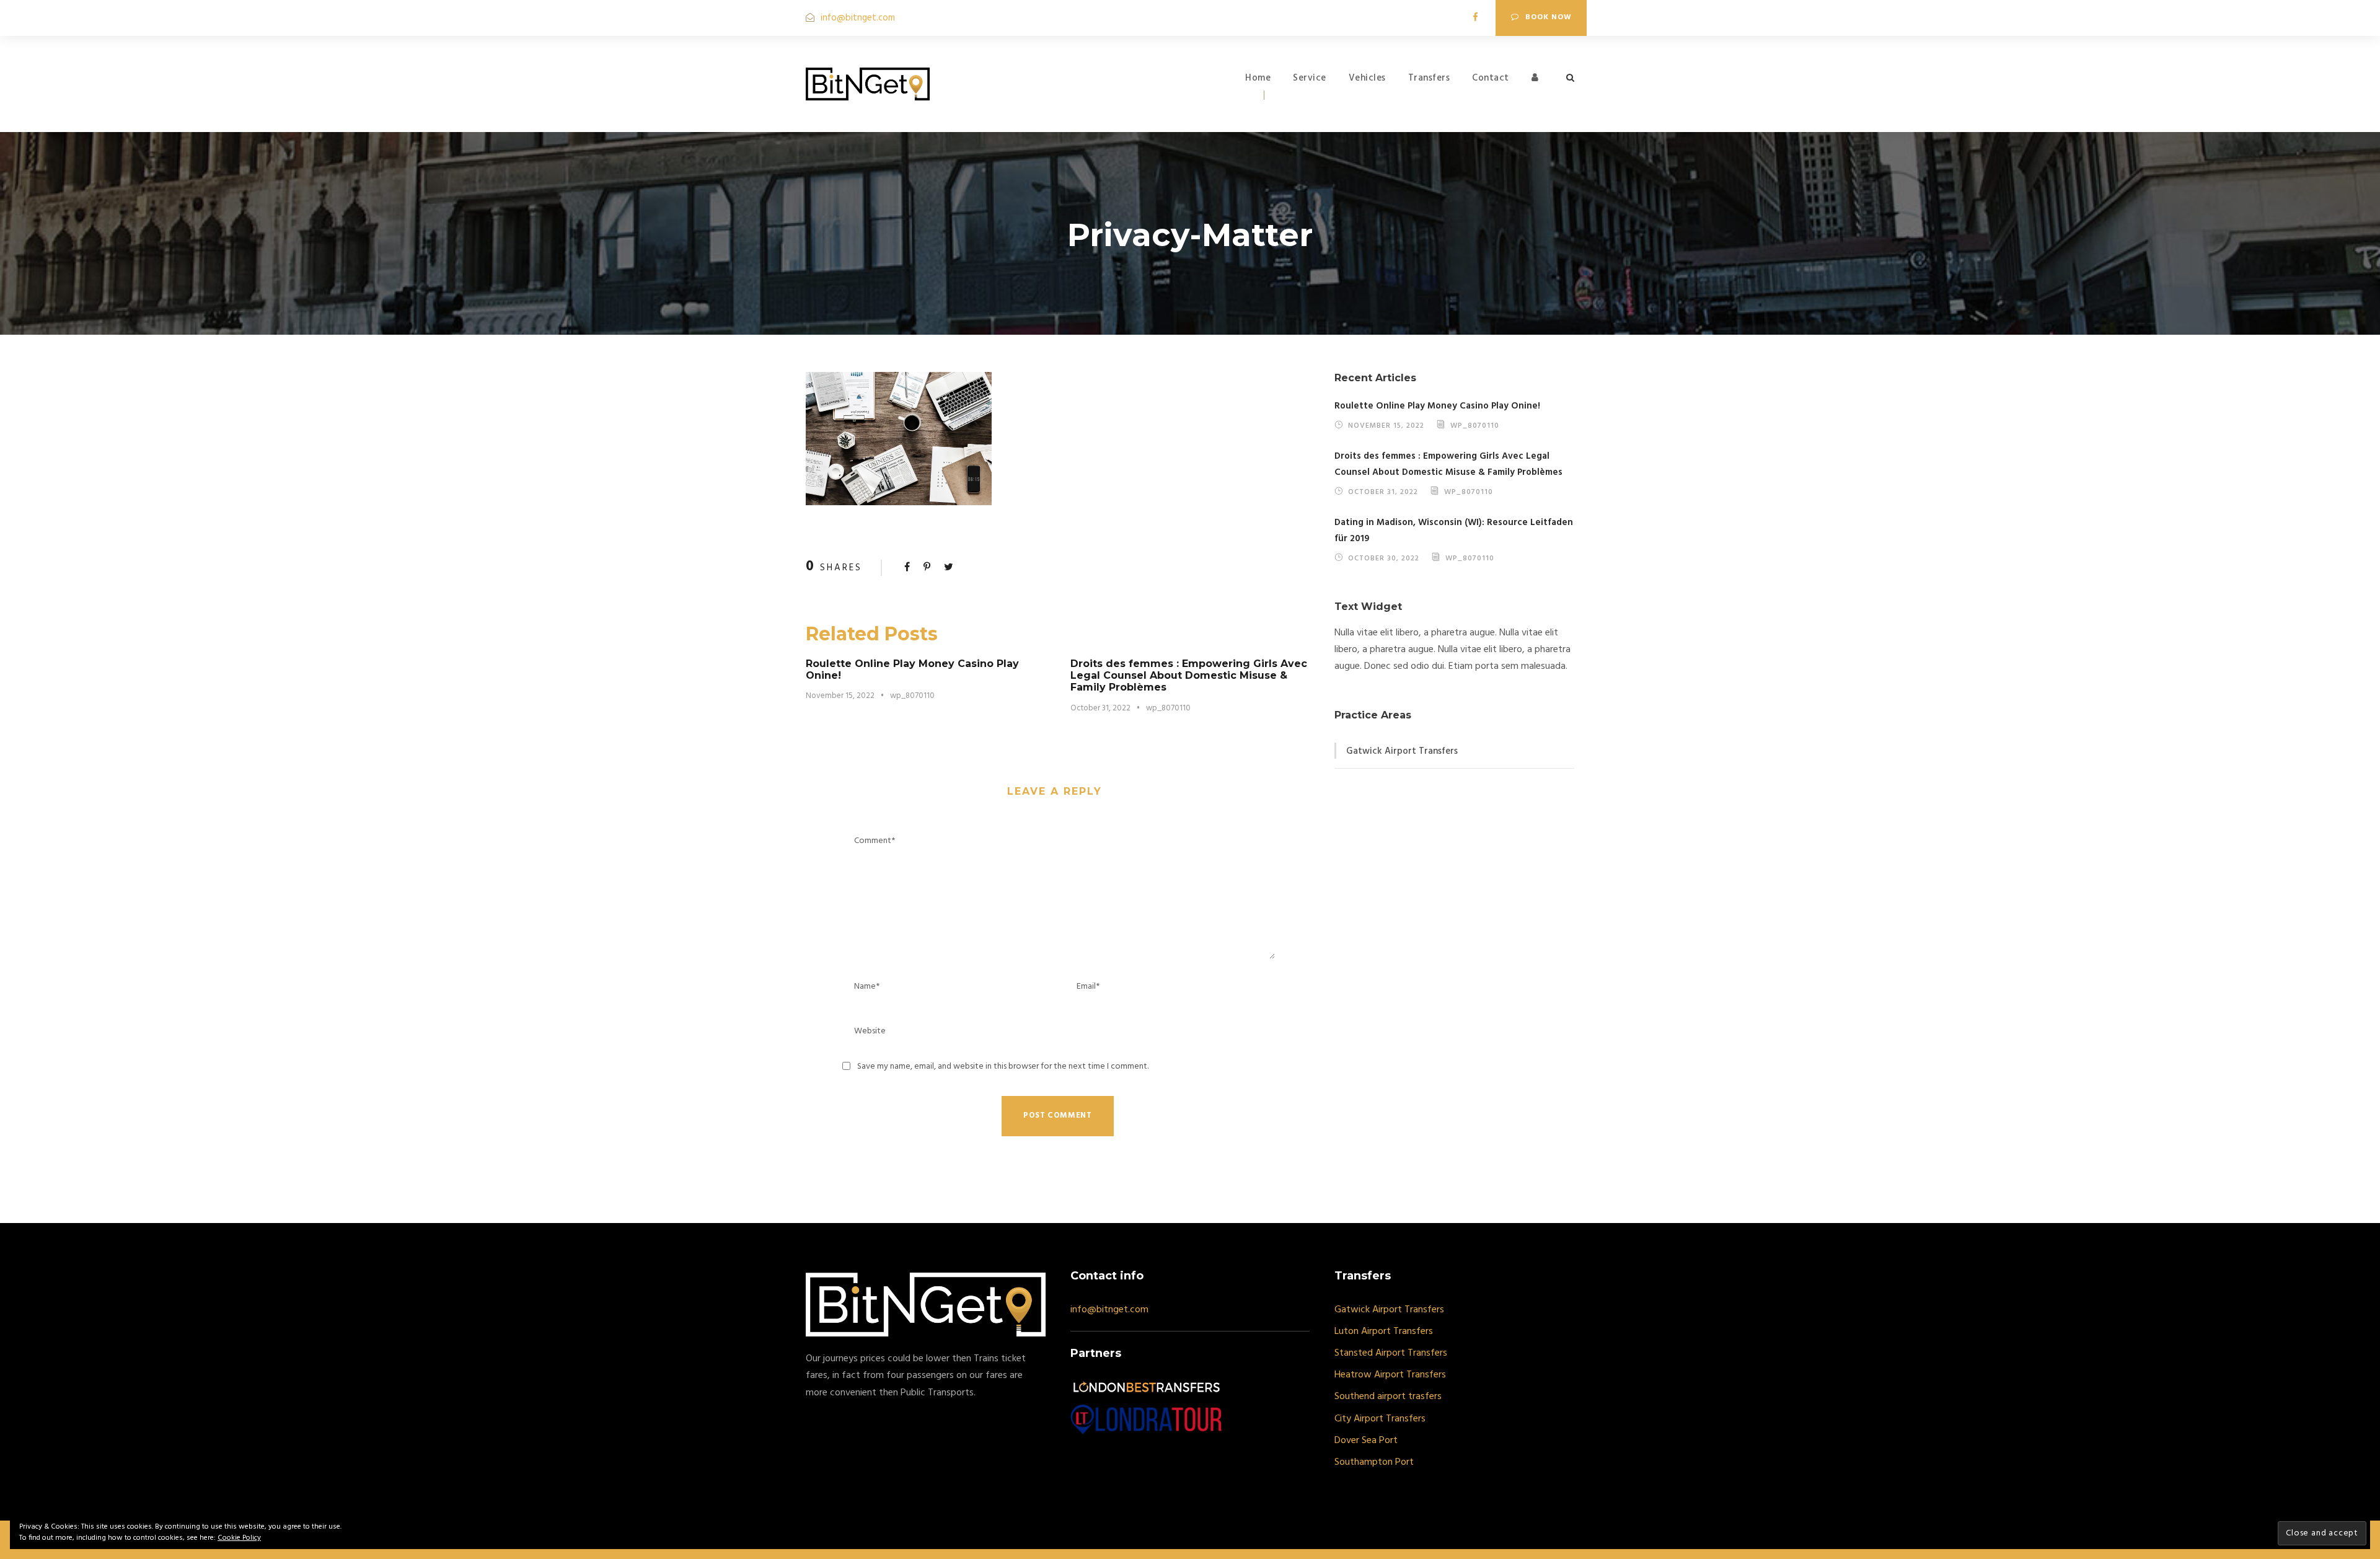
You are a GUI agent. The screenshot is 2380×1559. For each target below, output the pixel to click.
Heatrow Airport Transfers (1390, 1375)
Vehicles (1367, 78)
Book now (1549, 17)
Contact (1491, 78)
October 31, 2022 (1100, 708)
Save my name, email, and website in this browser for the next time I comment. (1003, 1067)
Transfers (1429, 78)
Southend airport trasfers (1388, 1397)
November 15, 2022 (840, 696)
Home (1258, 78)
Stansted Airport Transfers (1391, 1353)
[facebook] (1475, 18)
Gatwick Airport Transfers (1402, 751)
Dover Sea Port (1366, 1441)
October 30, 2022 (1384, 558)
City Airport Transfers (1380, 1419)
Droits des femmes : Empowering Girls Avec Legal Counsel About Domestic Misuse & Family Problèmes (1189, 675)
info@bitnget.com (858, 18)
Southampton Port (1374, 1462)
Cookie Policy (239, 1538)
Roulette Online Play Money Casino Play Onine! (1437, 406)
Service (1310, 78)
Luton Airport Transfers (1384, 1332)
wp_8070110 (912, 696)
